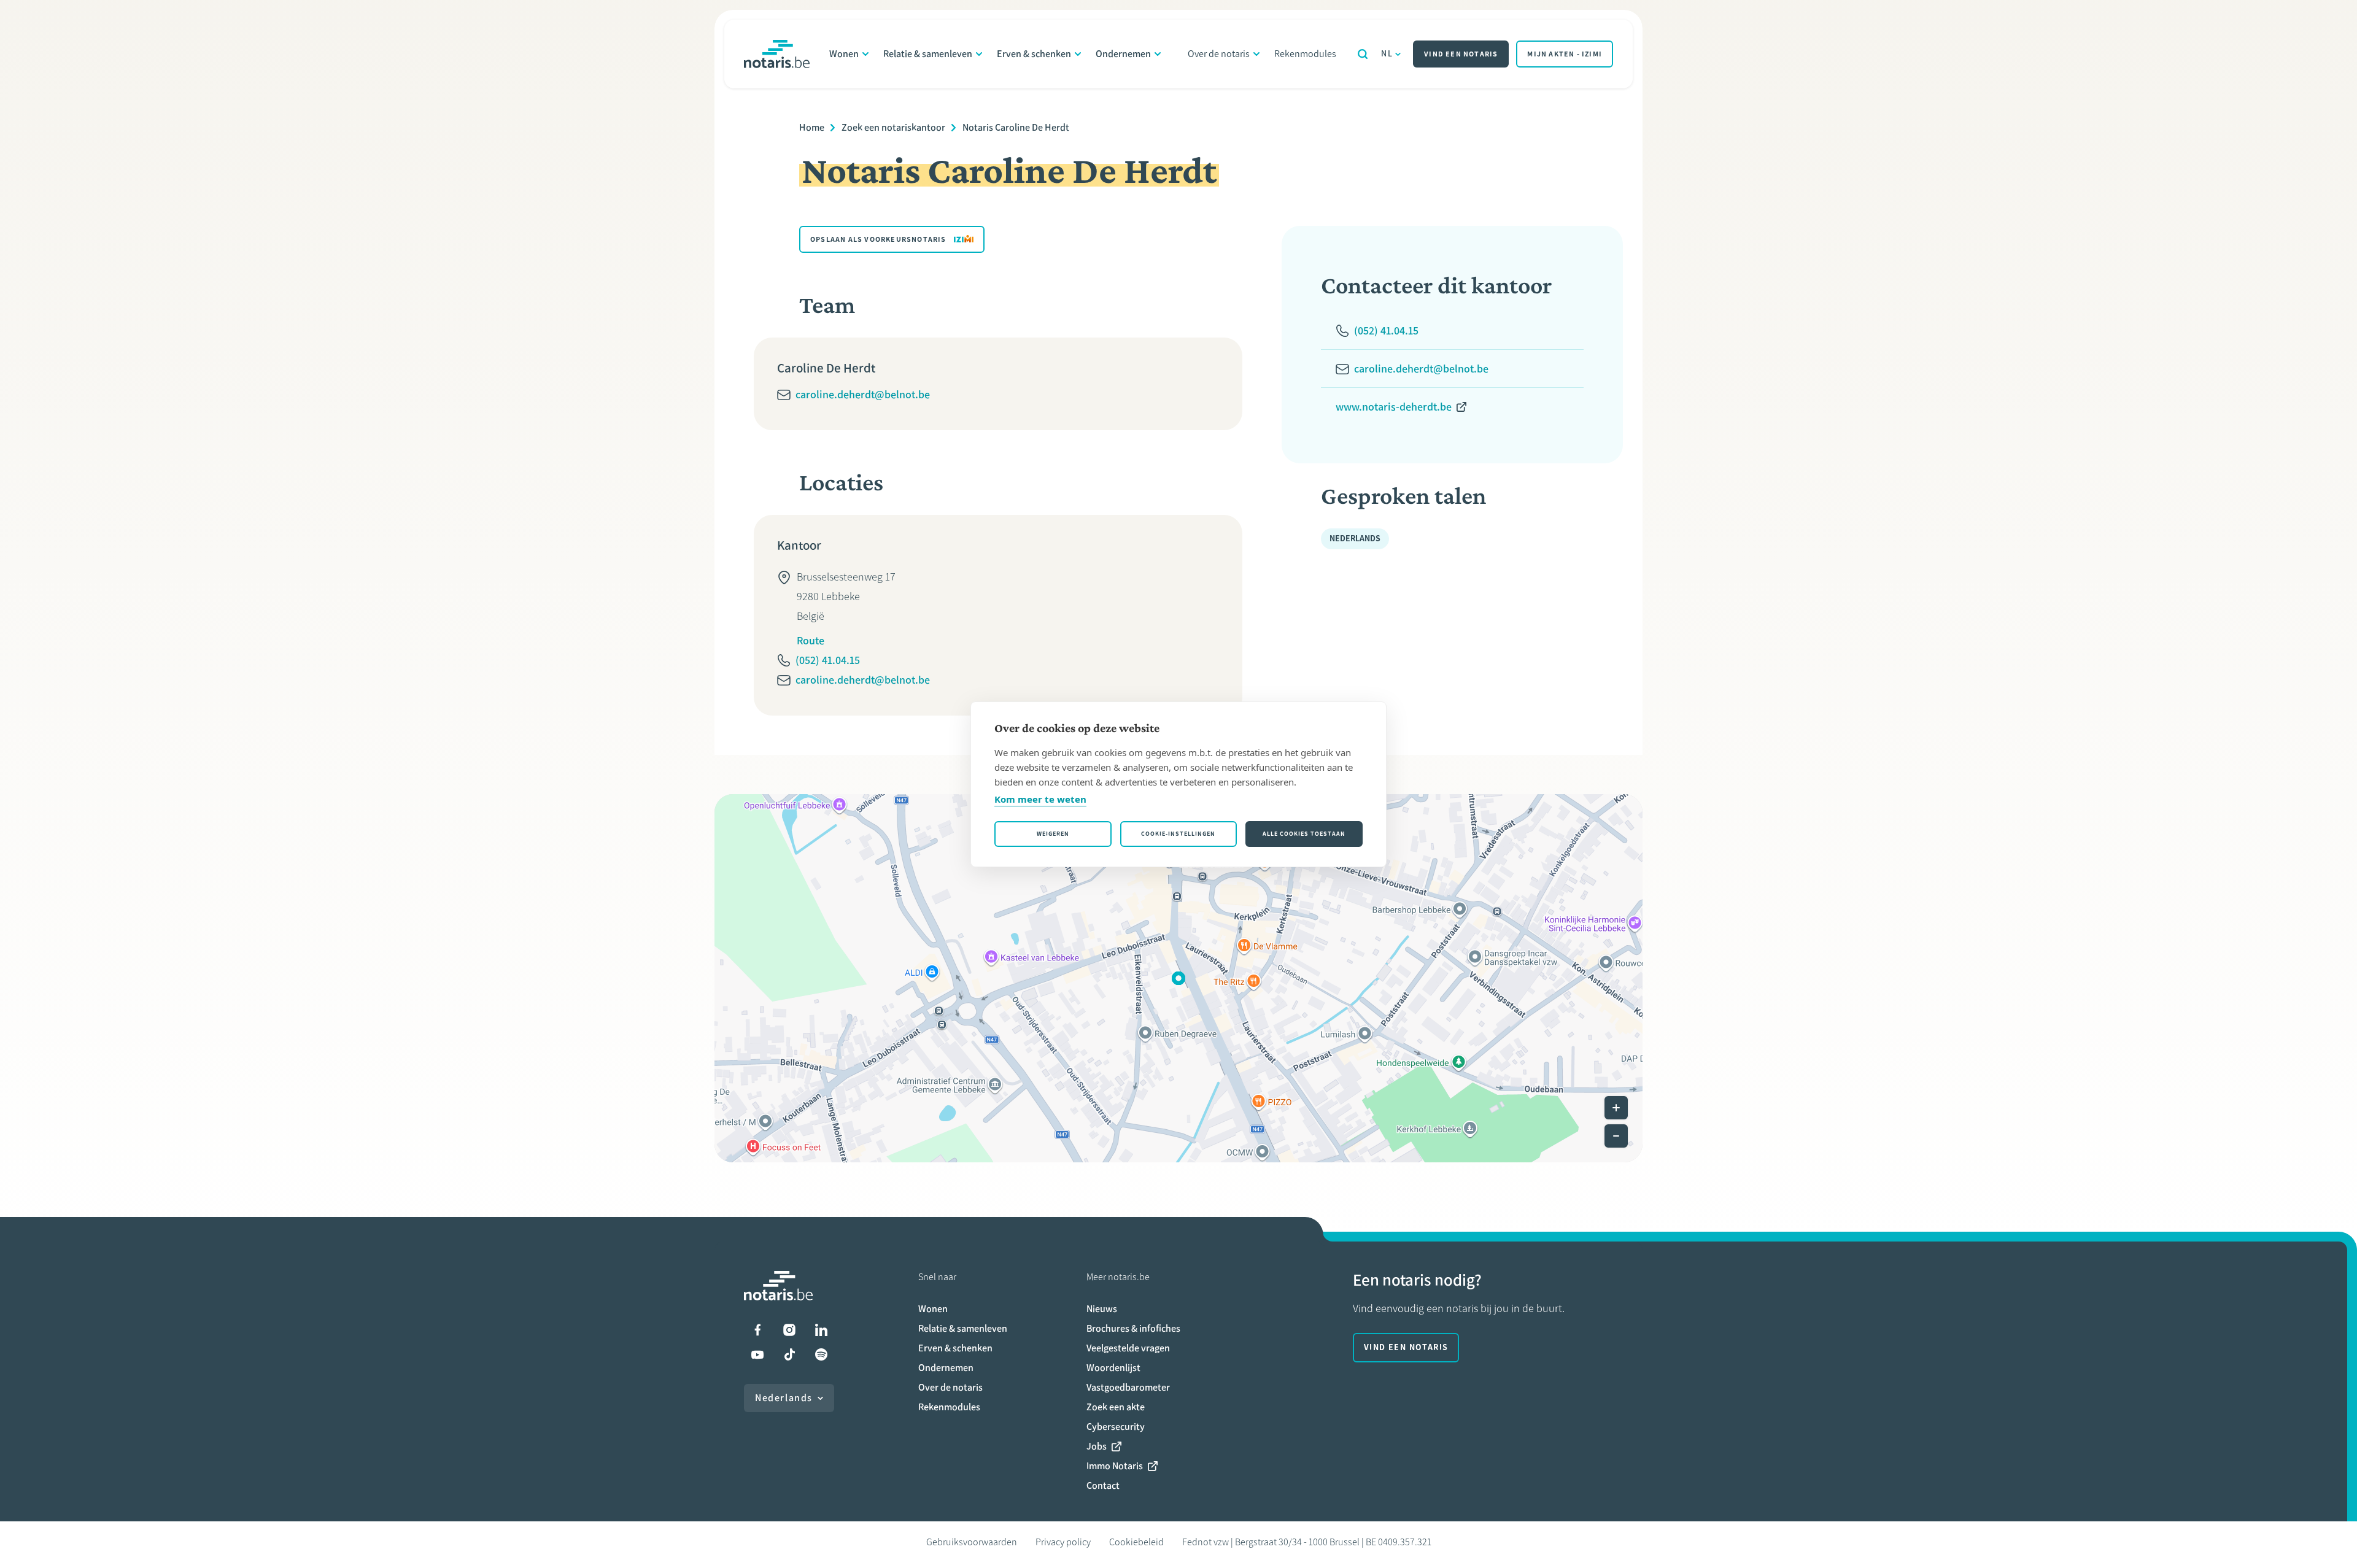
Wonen (844, 54)
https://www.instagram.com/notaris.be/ (789, 1330)
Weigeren (1053, 834)
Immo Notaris (1115, 1466)
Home (812, 127)
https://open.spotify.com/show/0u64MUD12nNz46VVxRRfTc (821, 1354)
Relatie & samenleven (928, 54)
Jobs (1097, 1446)
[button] (1178, 978)
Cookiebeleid (1136, 1542)
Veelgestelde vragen (1128, 1348)
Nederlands (784, 1398)
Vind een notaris (1461, 54)
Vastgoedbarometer (1128, 1387)
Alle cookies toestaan (1304, 834)
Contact (1103, 1485)
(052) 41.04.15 (828, 660)
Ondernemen (1123, 54)
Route (811, 641)
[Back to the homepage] (777, 54)
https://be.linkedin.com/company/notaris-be (821, 1330)
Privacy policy (1063, 1542)
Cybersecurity (1116, 1427)
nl (1387, 54)
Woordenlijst (1113, 1368)
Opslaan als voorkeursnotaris (878, 239)
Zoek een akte (1116, 1407)
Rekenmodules (1305, 54)
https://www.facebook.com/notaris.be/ (757, 1330)
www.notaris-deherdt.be (1394, 407)
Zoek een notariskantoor (893, 127)
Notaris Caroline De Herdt (1016, 127)
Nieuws (1102, 1309)
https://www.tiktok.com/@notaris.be (789, 1354)
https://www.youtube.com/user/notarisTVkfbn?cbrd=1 (757, 1354)
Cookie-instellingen (1178, 834)
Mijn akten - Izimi (1565, 54)
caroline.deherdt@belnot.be (863, 395)
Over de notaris (1219, 54)
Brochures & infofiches (1133, 1328)
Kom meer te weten (1040, 799)
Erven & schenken (1034, 54)
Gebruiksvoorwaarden (972, 1542)
